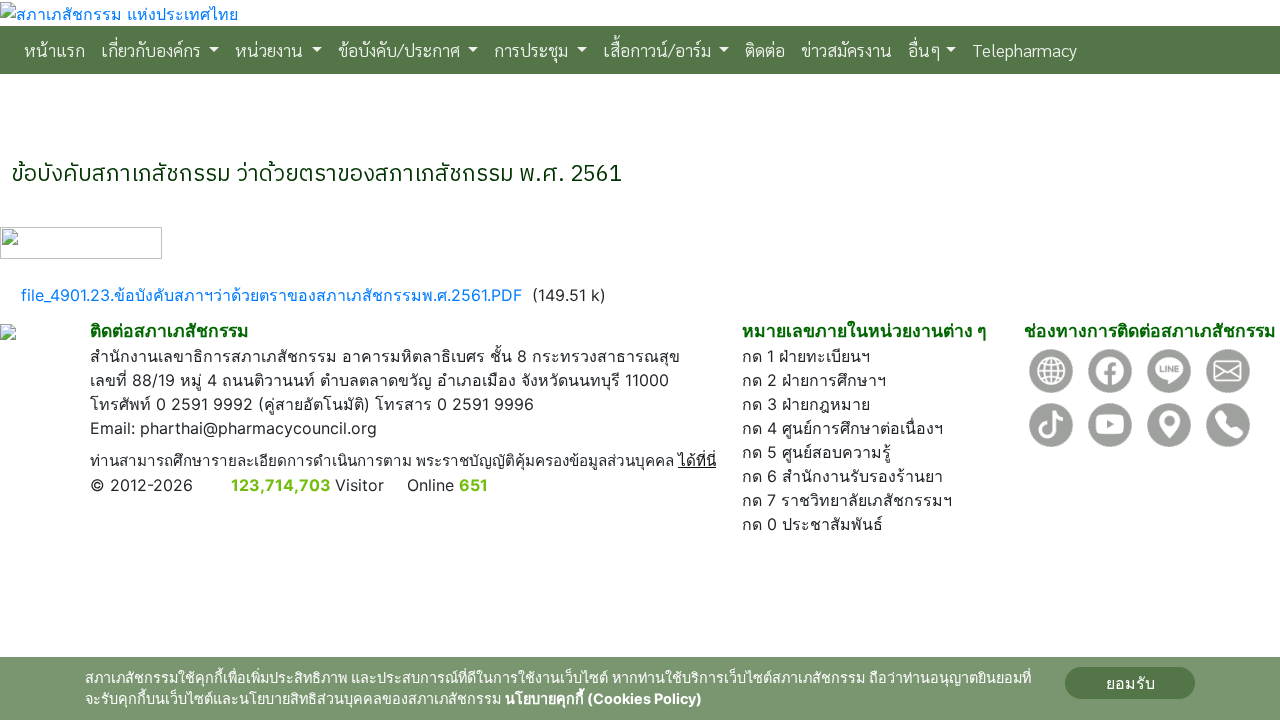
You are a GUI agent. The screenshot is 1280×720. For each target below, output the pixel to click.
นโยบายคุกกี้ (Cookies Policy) (603, 698)
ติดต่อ (765, 49)
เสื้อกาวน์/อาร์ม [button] (659, 49)
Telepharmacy (1024, 49)
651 (473, 485)
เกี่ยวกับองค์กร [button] (153, 49)
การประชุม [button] (533, 49)
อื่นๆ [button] (924, 49)
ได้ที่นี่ (697, 460)
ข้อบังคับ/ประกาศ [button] (401, 49)
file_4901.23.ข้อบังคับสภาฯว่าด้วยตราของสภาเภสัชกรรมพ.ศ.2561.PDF (271, 295)
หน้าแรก (58, 49)
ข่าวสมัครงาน (846, 49)
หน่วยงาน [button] (271, 49)
